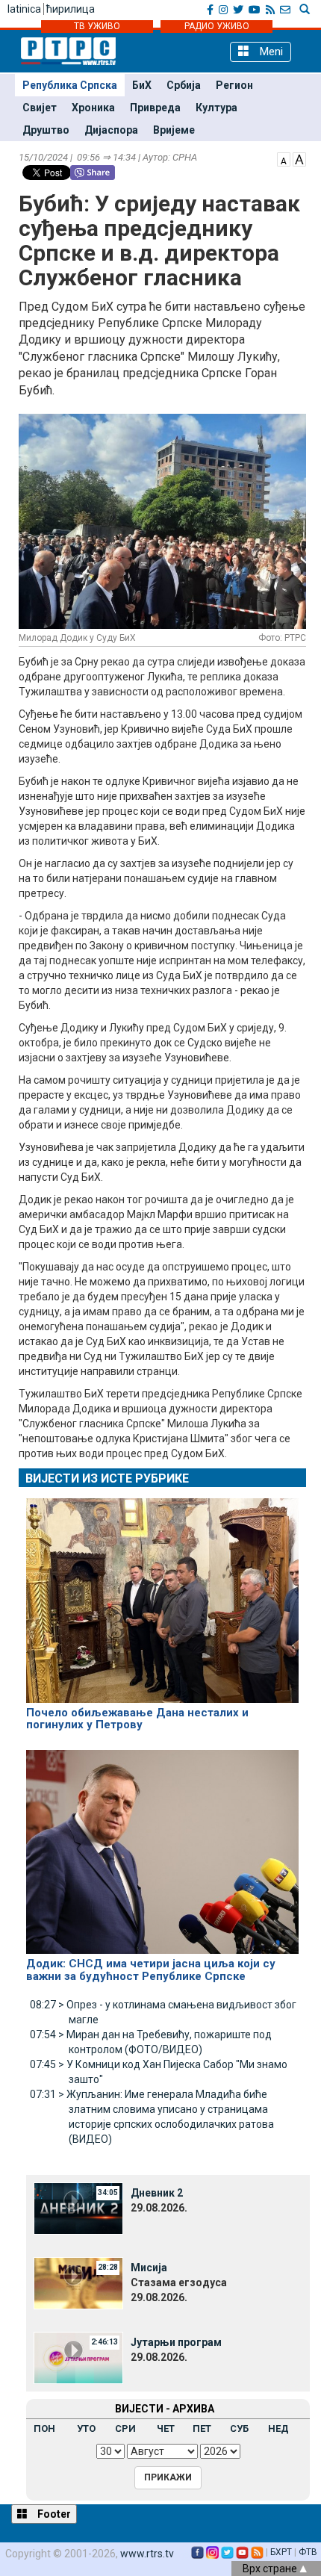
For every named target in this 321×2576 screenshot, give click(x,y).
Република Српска (70, 85)
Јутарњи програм (176, 2342)
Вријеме (174, 130)
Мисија (149, 2268)
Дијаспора (111, 130)
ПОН (44, 2428)
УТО (86, 2428)
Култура (216, 108)
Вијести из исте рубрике (107, 1478)
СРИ (125, 2428)
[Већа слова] (299, 158)
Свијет (40, 108)
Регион (234, 85)
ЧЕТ (166, 2428)
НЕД (278, 2428)
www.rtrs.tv (147, 2554)
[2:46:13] (78, 2357)
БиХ (142, 85)
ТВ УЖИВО (97, 26)
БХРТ (281, 2552)
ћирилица (71, 9)
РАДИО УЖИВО (217, 26)
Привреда (155, 108)
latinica (24, 9)
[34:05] (78, 2208)
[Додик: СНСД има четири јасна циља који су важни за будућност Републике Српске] (162, 1846)
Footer (53, 2514)
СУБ (239, 2428)
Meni (270, 52)
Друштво (46, 130)
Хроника (93, 108)
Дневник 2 (157, 2193)
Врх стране (271, 2569)
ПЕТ (202, 2428)
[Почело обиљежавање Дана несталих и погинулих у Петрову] (162, 1594)
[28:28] (78, 2282)
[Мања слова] (284, 158)
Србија (184, 85)
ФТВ (308, 2552)
